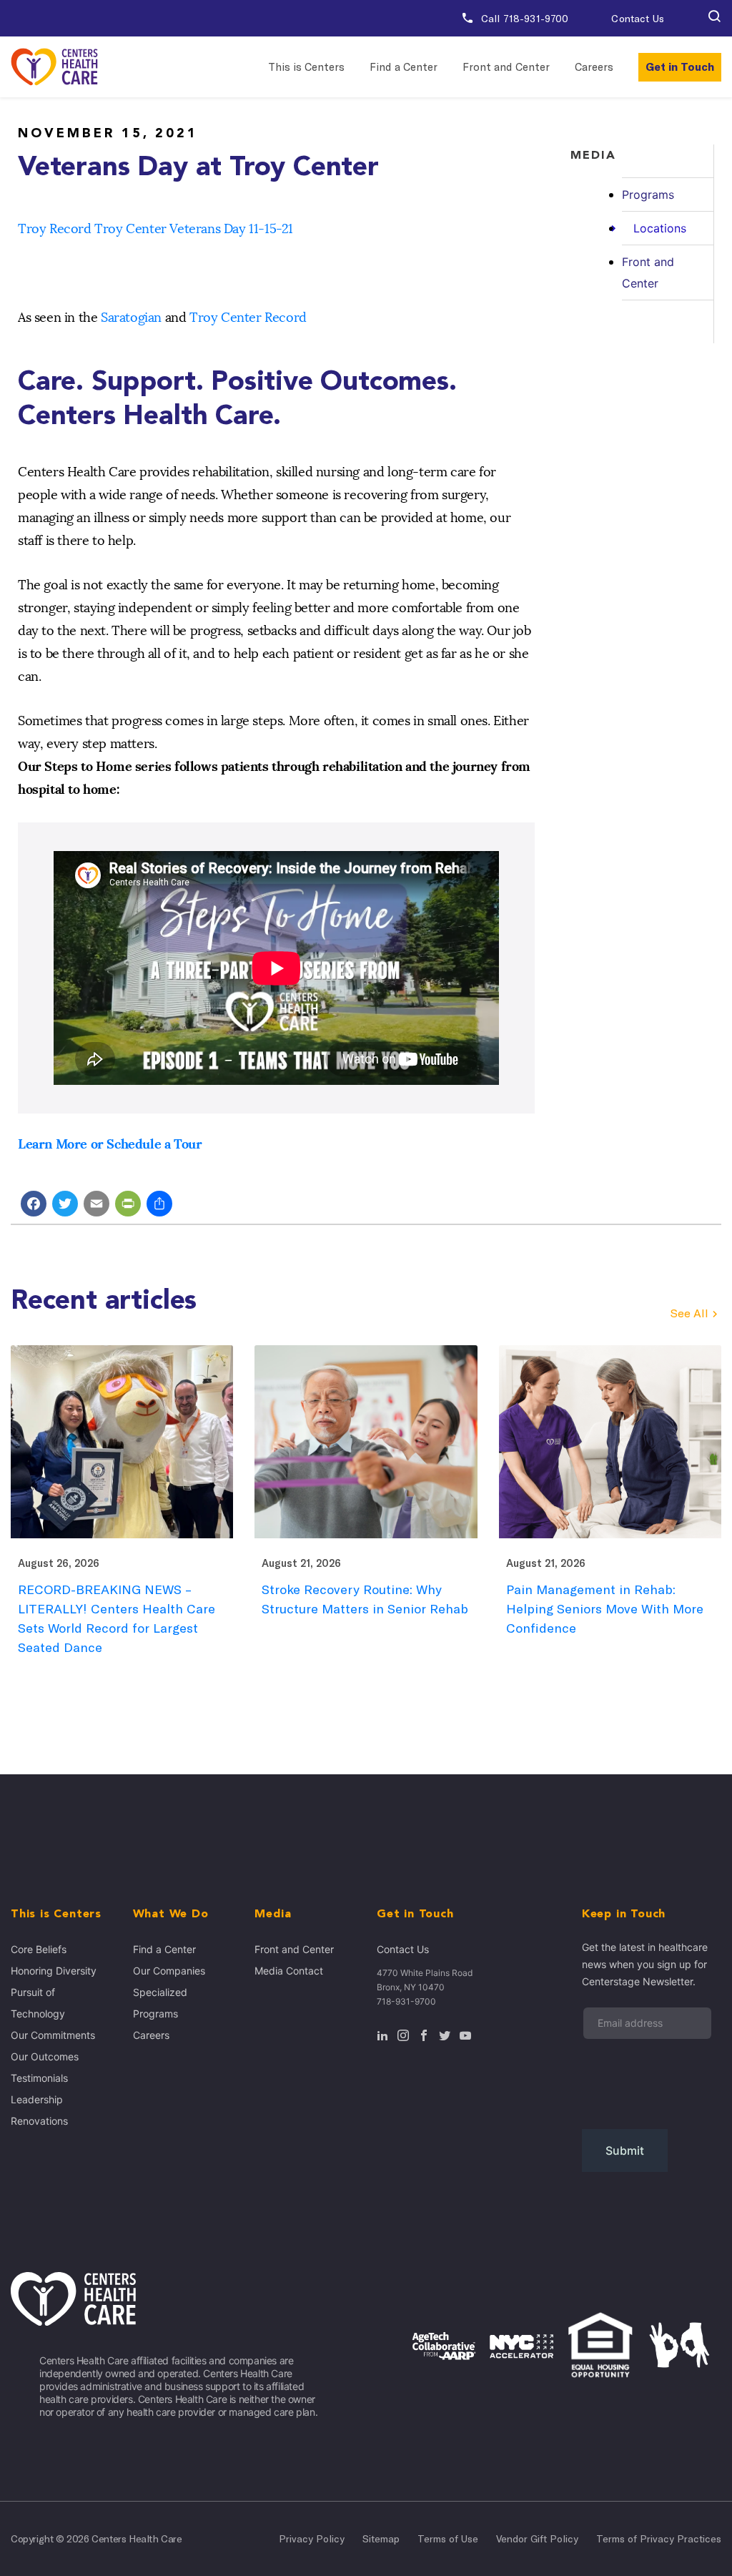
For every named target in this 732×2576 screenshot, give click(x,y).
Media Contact (289, 1971)
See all (689, 1313)
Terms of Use (448, 2539)
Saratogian (131, 318)
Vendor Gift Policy (537, 2539)
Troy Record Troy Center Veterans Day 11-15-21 (155, 229)
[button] (714, 19)
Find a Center (404, 67)
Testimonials (39, 2078)
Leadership (37, 2099)
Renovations (39, 2121)
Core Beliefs (39, 1949)
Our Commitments (53, 2035)
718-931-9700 (406, 2001)
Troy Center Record (248, 318)
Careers (594, 67)
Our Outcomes (45, 2056)
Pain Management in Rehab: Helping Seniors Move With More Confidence (605, 1609)
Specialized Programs (160, 2003)
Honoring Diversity (54, 1971)
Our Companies (169, 1971)
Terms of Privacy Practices (659, 2539)
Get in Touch (680, 67)
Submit (625, 2150)
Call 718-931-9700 (524, 19)
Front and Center (506, 67)
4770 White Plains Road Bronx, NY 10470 (425, 1980)
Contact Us (637, 19)
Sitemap (381, 2539)
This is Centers (306, 67)
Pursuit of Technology (38, 2003)
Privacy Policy (312, 2539)
